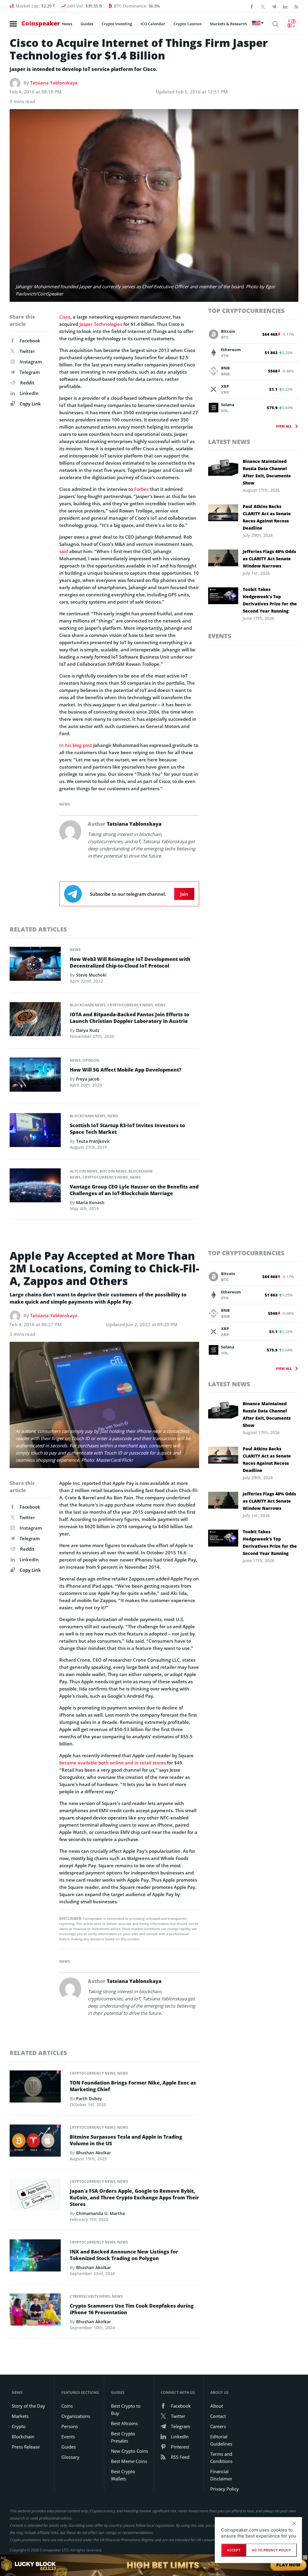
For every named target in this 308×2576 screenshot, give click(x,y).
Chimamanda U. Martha (100, 2213)
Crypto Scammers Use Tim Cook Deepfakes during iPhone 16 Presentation (132, 2309)
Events (220, 636)
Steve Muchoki (91, 975)
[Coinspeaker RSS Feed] (296, 6)
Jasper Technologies (101, 324)
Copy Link (30, 404)
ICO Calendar (153, 24)
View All (284, 426)
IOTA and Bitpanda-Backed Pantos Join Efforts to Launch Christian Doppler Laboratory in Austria (129, 1018)
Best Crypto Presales (123, 2437)
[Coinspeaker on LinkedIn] (285, 6)
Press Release (26, 2447)
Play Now (288, 2565)
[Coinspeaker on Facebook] (252, 6)
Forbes (141, 489)
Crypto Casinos (188, 24)
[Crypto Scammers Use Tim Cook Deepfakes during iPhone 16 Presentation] (35, 2311)
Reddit (27, 383)
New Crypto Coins (129, 2451)
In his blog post (76, 745)
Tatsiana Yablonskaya (54, 83)
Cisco (65, 317)
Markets (20, 2416)
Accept (234, 2550)
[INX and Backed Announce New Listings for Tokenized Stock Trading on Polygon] (35, 2257)
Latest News (229, 442)
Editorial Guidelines (221, 2440)
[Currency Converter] (292, 23)
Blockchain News (88, 1005)
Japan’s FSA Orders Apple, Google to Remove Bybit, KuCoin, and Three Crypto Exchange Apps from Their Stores (134, 2198)
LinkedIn (29, 393)
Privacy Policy (225, 2489)
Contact (218, 2416)
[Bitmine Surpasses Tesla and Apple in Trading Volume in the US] (35, 2142)
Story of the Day (28, 2406)
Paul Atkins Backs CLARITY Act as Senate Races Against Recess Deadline (267, 517)
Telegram (30, 372)
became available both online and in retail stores (112, 1763)
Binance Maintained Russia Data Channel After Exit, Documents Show (267, 472)
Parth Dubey (89, 2099)
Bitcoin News (113, 1171)
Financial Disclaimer (221, 2475)
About (217, 2406)
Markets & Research (228, 24)
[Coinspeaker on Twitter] (263, 6)
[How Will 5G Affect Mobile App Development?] (35, 1076)
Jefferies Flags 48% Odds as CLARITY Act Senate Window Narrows (269, 559)
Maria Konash (90, 1202)
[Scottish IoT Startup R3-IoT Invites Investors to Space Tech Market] (35, 1132)
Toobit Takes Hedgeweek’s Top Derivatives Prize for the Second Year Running (270, 600)
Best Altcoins (124, 2423)
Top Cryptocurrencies (246, 311)
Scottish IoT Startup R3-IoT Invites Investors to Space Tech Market (127, 1129)
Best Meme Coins (129, 2461)
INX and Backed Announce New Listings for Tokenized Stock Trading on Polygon (124, 2255)
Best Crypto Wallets (123, 2475)
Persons (70, 2426)
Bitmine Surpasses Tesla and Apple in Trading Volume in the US (126, 2140)
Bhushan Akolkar (94, 2153)
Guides (87, 24)
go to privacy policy (271, 2550)
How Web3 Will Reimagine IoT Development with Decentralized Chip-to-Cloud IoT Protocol (130, 962)
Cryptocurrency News (130, 1005)
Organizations (76, 2416)
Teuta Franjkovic (93, 1141)
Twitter (27, 351)
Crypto (19, 2426)
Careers (218, 2426)
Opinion (91, 1060)
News (67, 24)
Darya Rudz (88, 1030)
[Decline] (294, 2523)
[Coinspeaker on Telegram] (274, 6)
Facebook (30, 341)
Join (184, 894)
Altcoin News (84, 1171)
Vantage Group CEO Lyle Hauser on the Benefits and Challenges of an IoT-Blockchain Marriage (134, 1190)
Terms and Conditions (221, 2458)
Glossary (70, 2457)
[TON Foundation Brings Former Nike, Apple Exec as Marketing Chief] (35, 2088)
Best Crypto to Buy (126, 2409)
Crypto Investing (117, 24)
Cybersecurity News (90, 2296)
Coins (67, 2406)
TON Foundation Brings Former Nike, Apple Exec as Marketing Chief (133, 2086)
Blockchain (23, 2437)
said (64, 551)
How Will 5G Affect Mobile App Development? (126, 1070)
